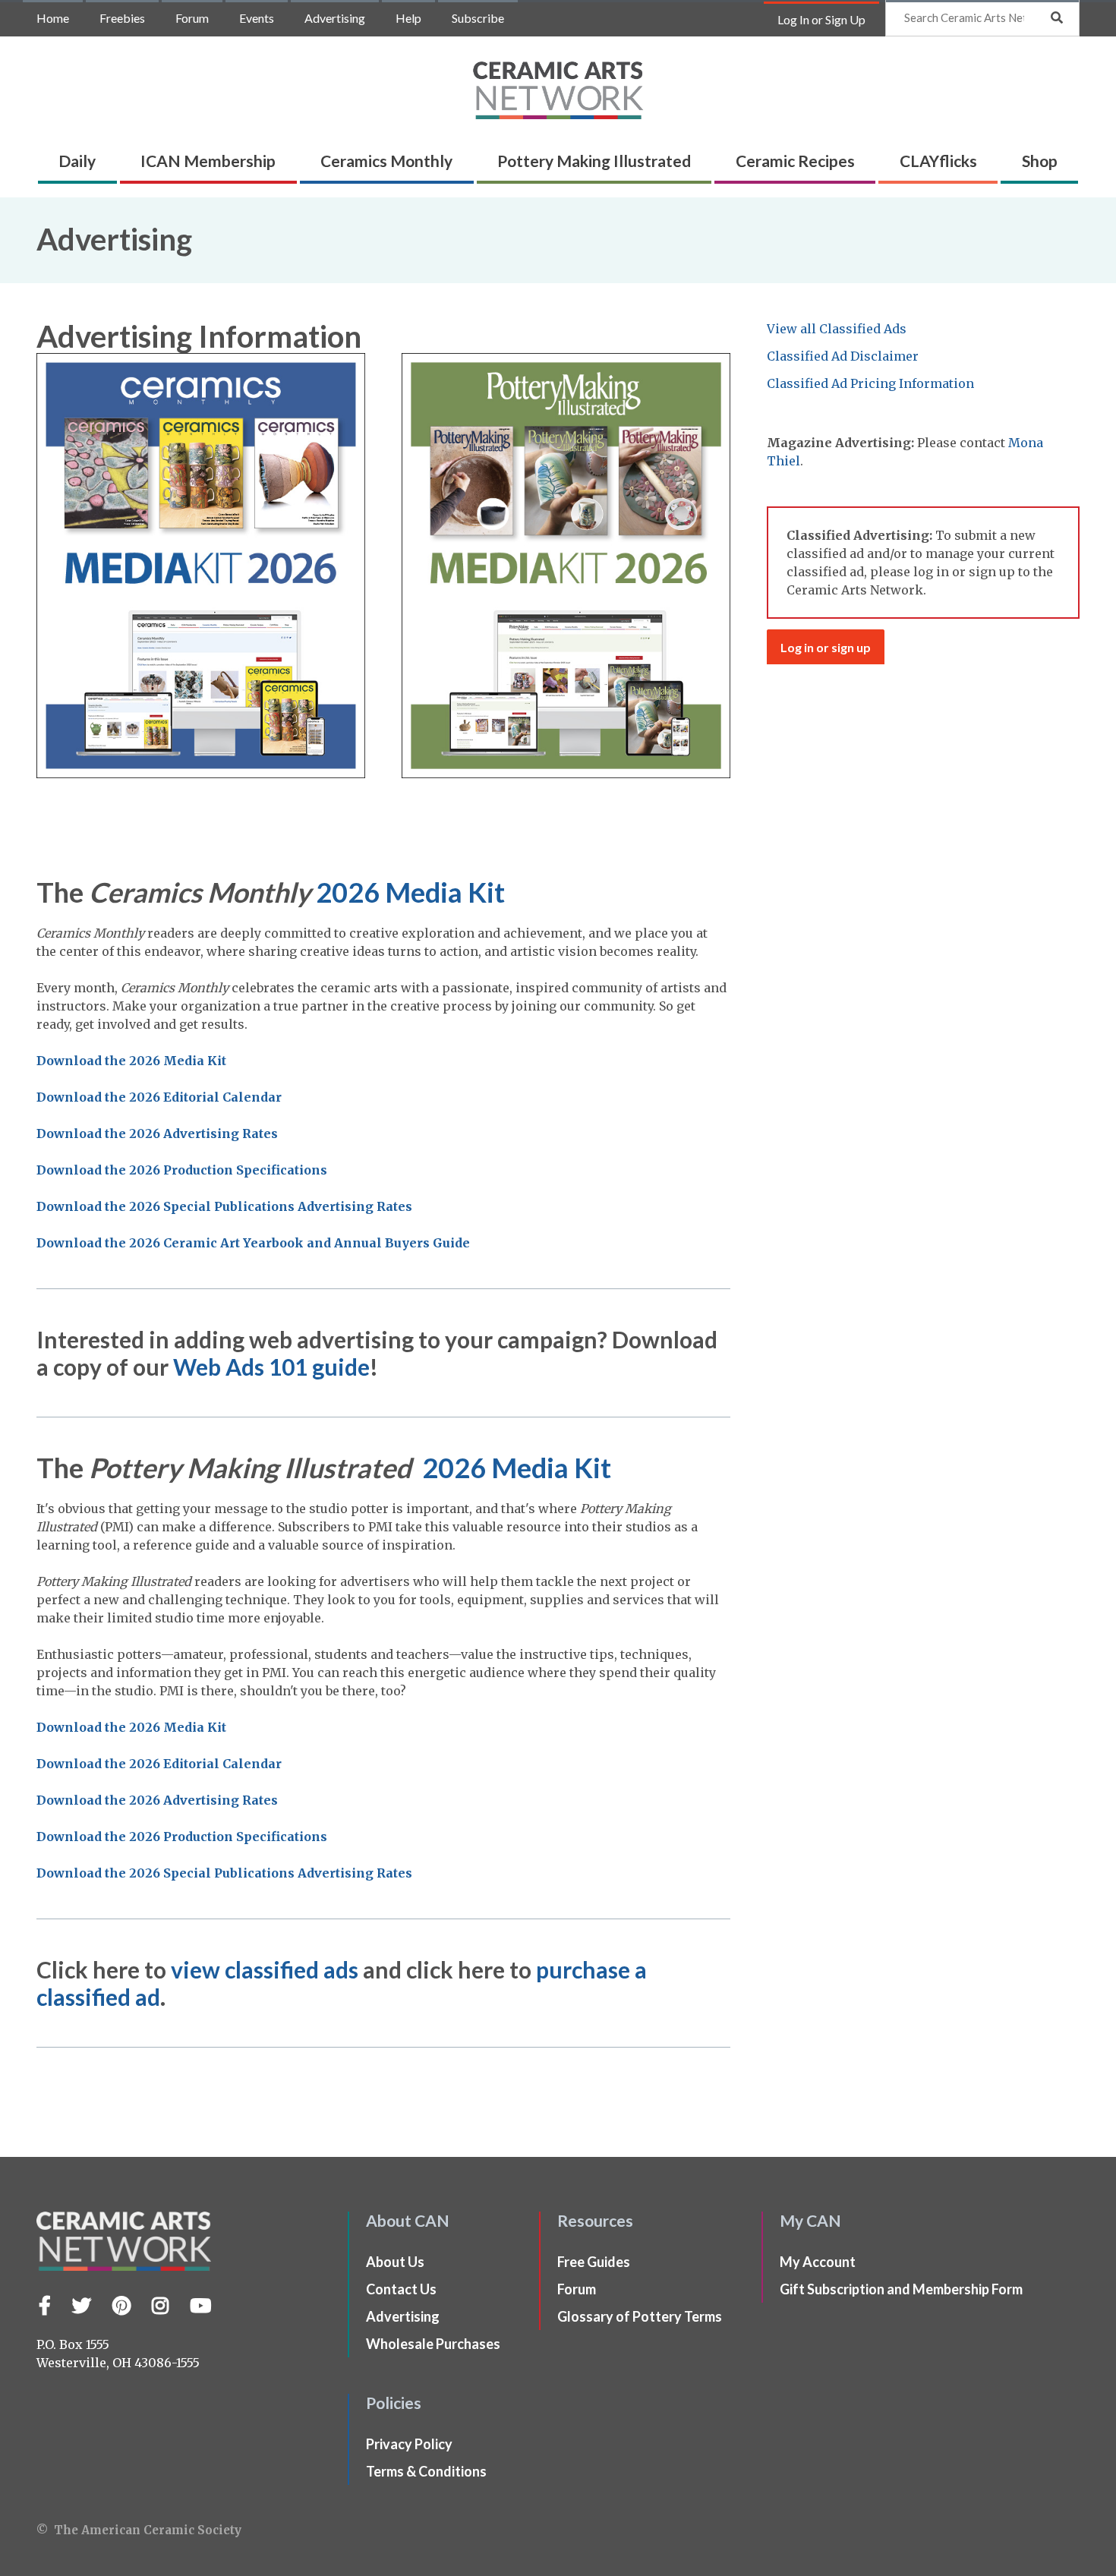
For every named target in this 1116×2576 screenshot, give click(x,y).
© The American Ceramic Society (139, 2530)
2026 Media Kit (410, 892)
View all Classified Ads (837, 329)
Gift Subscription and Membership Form (901, 2289)
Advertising (335, 18)
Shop (1040, 161)
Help (408, 18)
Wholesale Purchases (433, 2344)
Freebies (122, 18)
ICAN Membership (208, 161)
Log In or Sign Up (821, 19)
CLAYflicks (938, 161)
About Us (395, 2262)
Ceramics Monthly (386, 161)
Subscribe (478, 18)
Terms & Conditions (426, 2471)
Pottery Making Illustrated (594, 161)
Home (53, 18)
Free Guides (594, 2262)
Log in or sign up (826, 647)
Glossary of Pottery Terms (640, 2316)
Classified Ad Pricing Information (870, 383)
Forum (192, 18)
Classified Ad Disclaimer (843, 356)
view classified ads (265, 1969)
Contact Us (401, 2289)
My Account (818, 2262)
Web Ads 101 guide (271, 1367)
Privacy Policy (409, 2444)
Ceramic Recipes (795, 161)
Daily (77, 161)
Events (257, 18)
